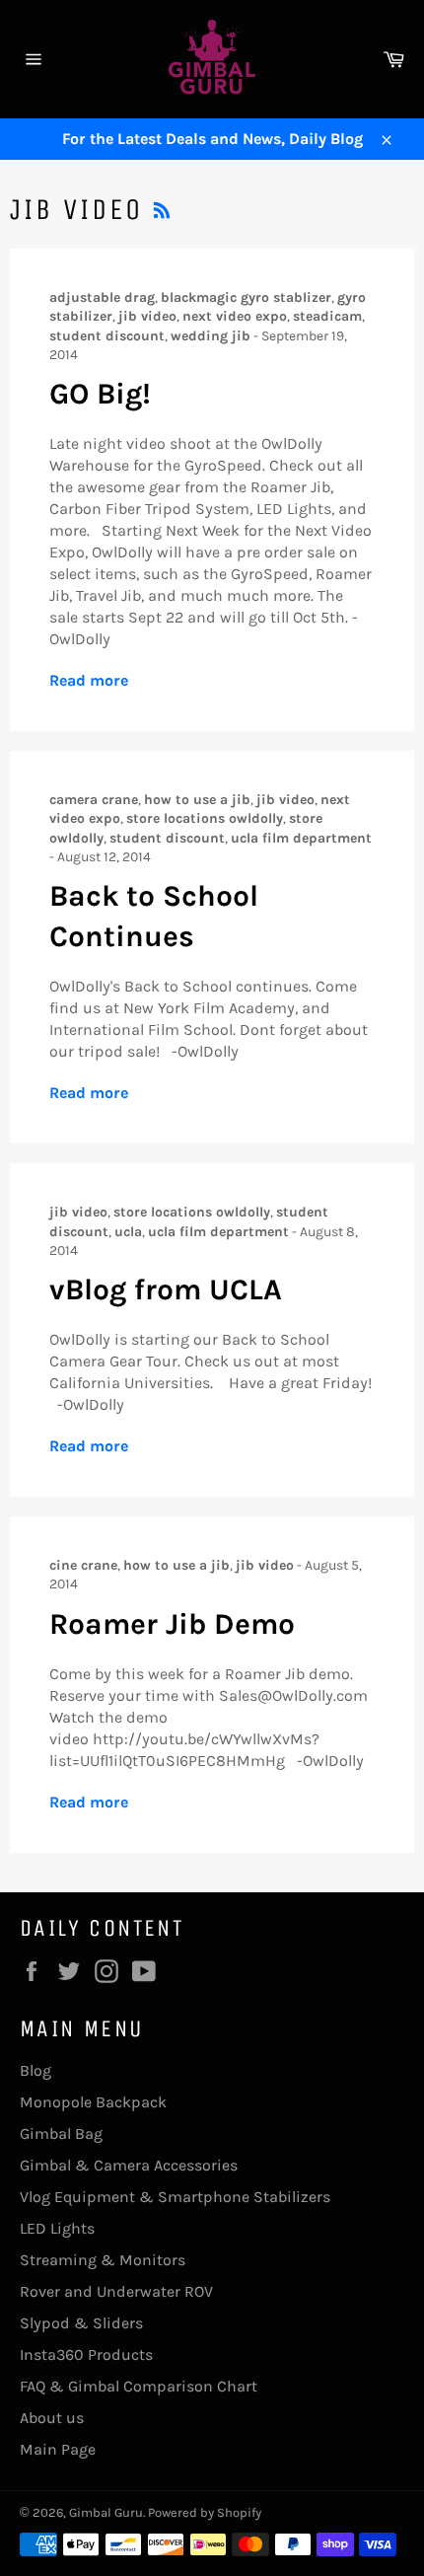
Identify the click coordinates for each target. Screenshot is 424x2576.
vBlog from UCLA (166, 1289)
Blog (35, 2070)
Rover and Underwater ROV (116, 2291)
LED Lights (57, 2228)
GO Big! (100, 394)
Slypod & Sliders (81, 2323)
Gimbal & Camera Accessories (129, 2165)
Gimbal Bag (61, 2134)
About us (52, 2418)
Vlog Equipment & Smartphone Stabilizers (175, 2197)
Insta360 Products (86, 2355)
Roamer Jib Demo (172, 1624)
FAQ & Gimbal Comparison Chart (139, 2386)
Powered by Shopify (205, 2512)
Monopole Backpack (93, 2102)
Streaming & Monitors (103, 2260)
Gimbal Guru (106, 2512)
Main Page (58, 2449)
